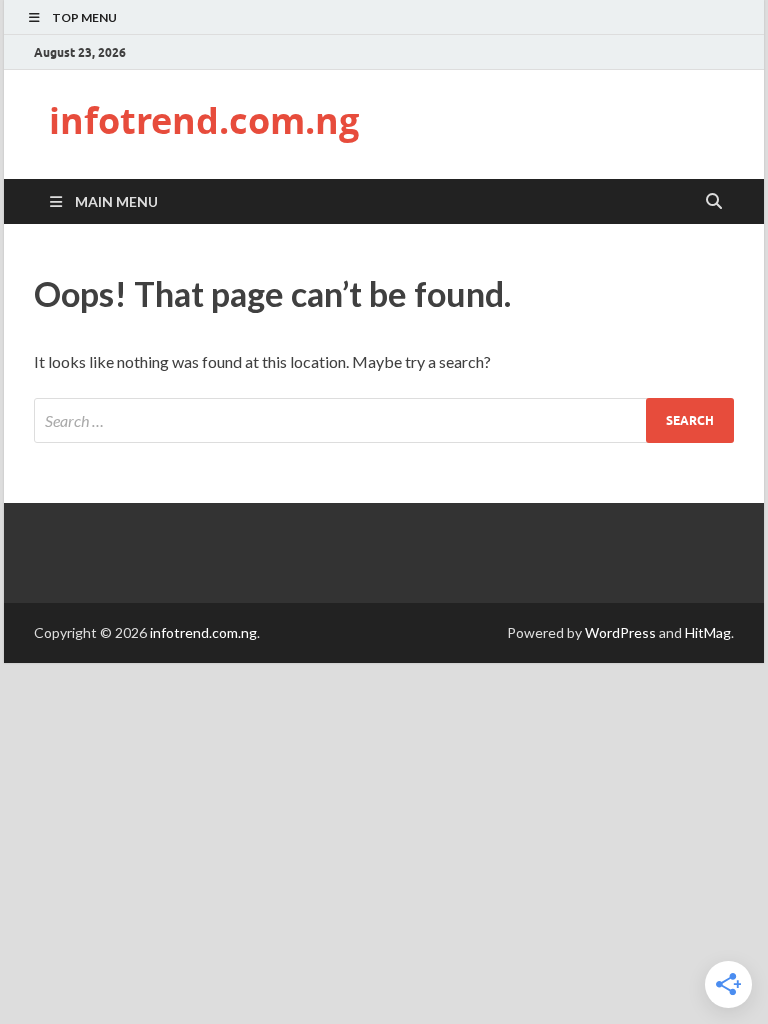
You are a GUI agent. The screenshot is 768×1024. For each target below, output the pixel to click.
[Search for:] (384, 420)
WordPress (620, 632)
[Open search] (714, 202)
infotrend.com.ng (204, 120)
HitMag (708, 632)
